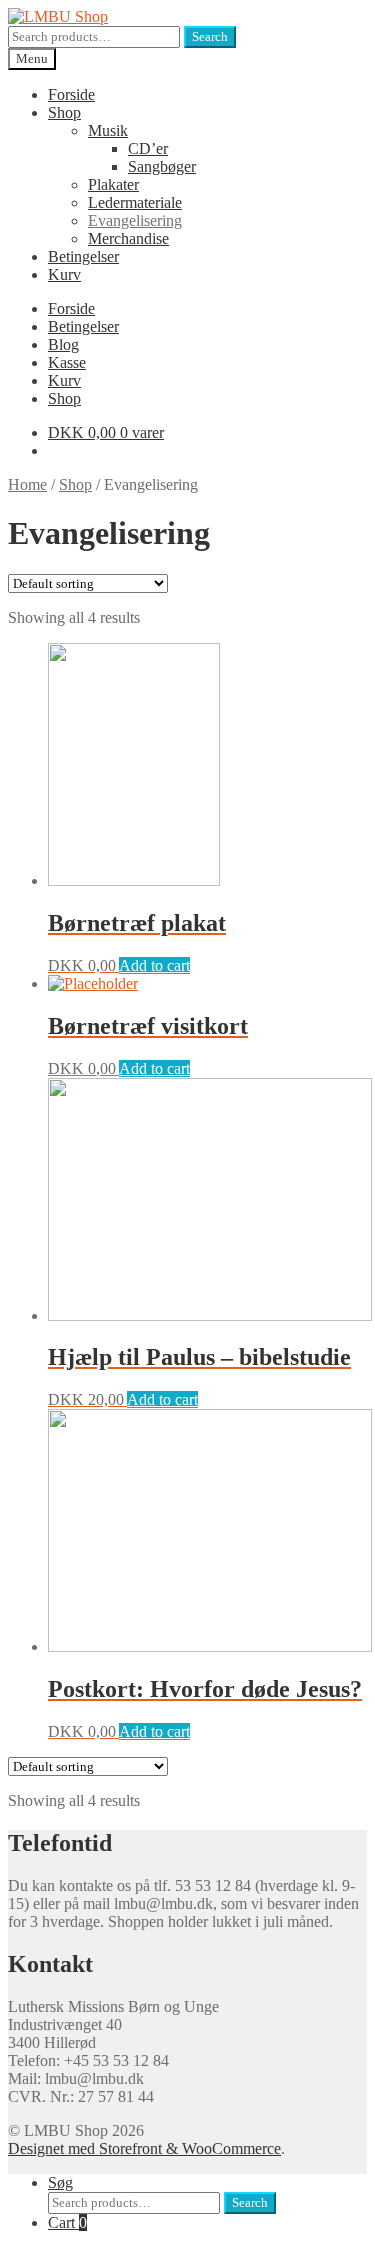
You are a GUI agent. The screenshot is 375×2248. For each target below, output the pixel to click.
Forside (71, 94)
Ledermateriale (135, 202)
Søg (60, 2182)
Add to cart (154, 965)
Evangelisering (135, 220)
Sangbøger (162, 166)
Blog (63, 344)
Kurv (64, 274)
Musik (108, 130)
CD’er (148, 148)
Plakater (113, 184)
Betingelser (83, 256)
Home (27, 484)
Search (210, 36)
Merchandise (128, 238)
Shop (64, 112)
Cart (67, 2222)
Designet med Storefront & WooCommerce (144, 2148)
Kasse (67, 362)
